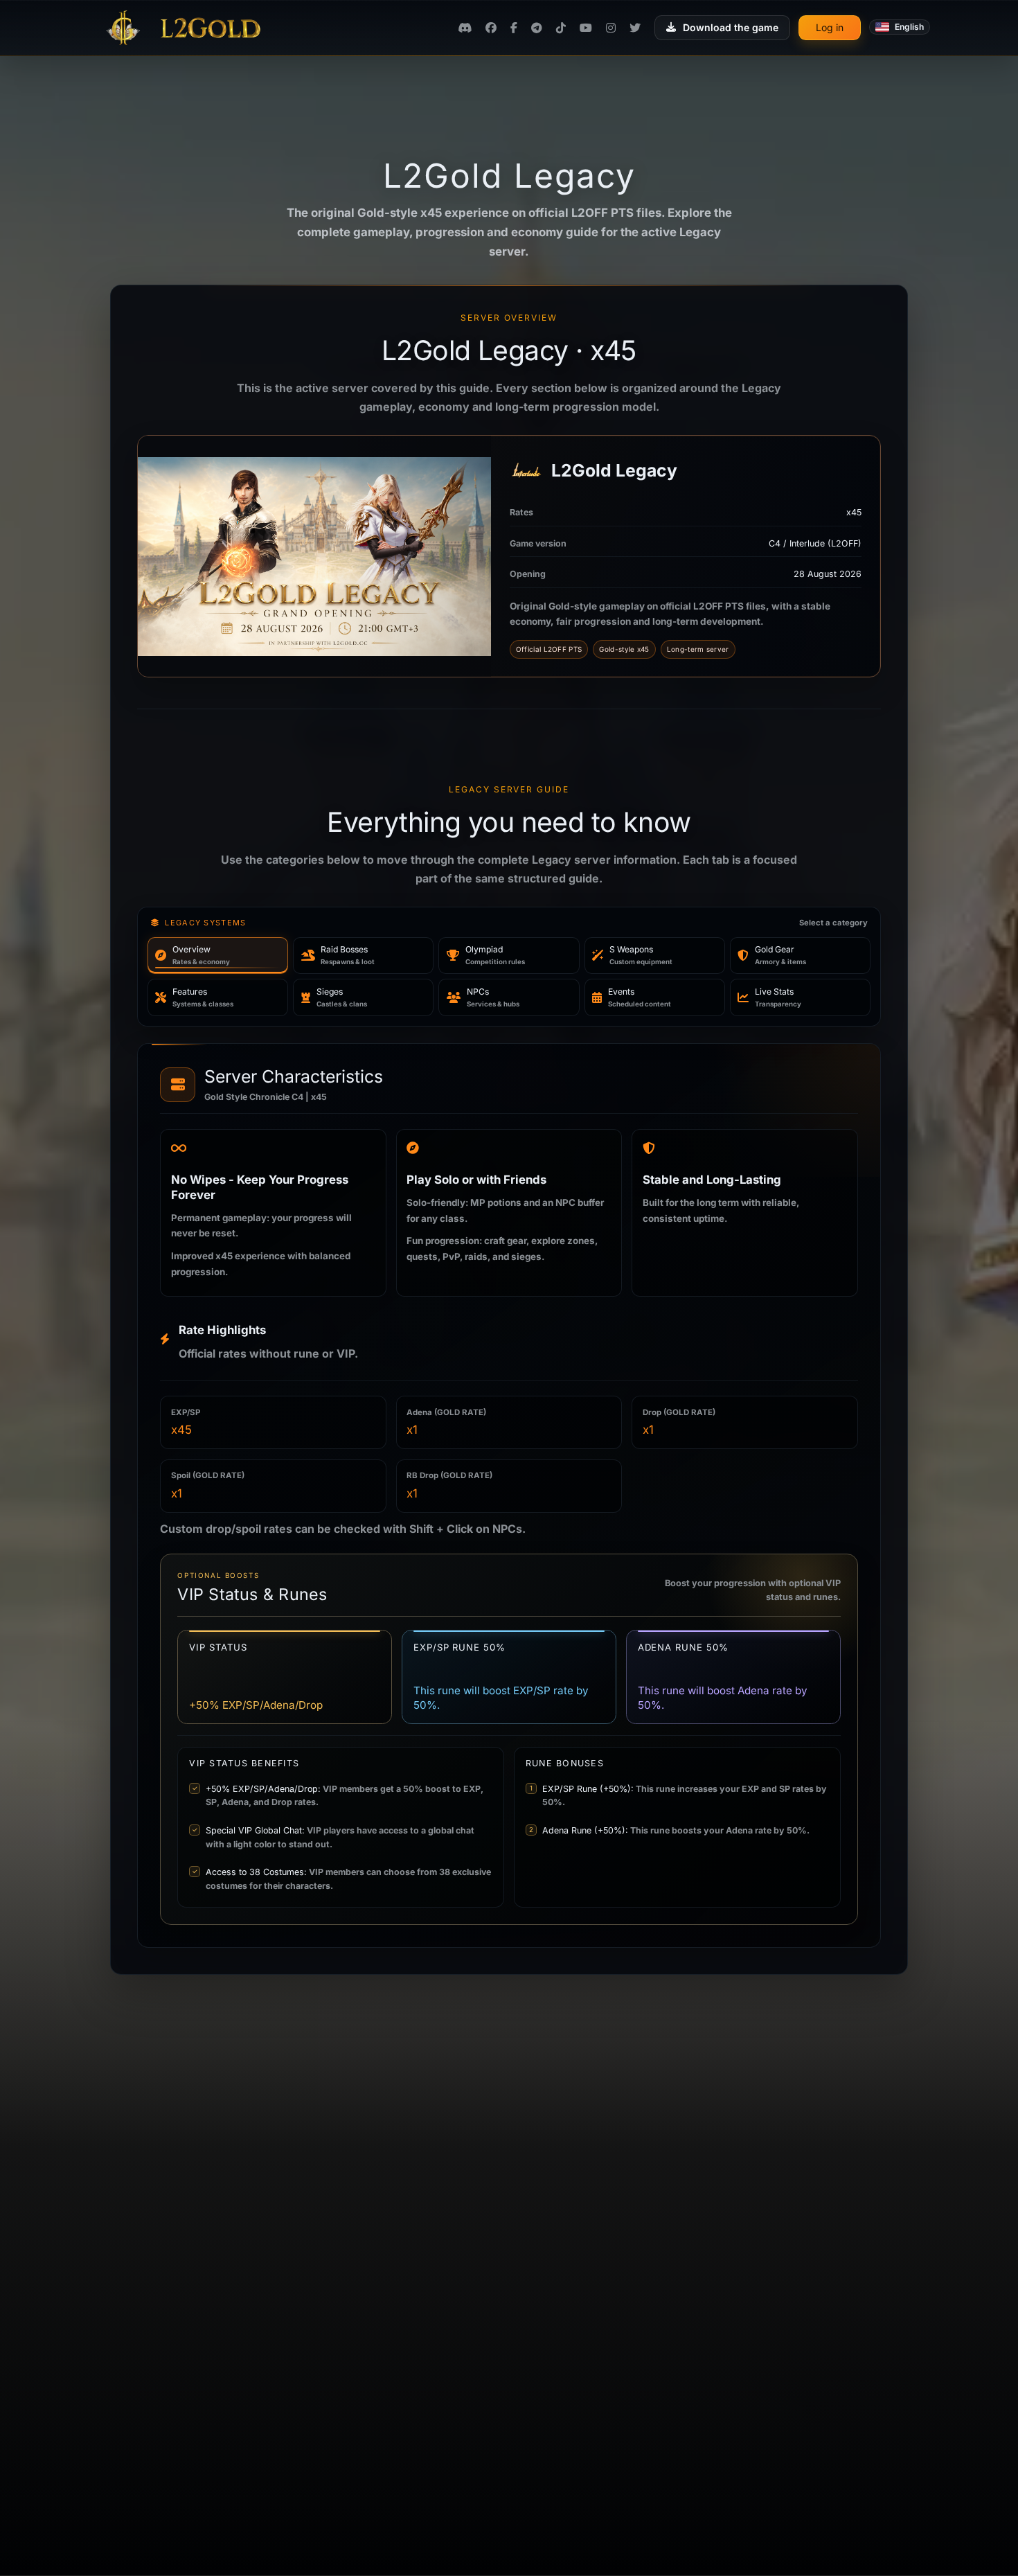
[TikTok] (561, 28)
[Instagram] (611, 28)
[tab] (218, 956)
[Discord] (465, 28)
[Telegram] (537, 28)
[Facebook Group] (514, 28)
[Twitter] (635, 28)
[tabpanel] (509, 1495)
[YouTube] (586, 28)
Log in (830, 27)
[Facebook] (491, 28)
